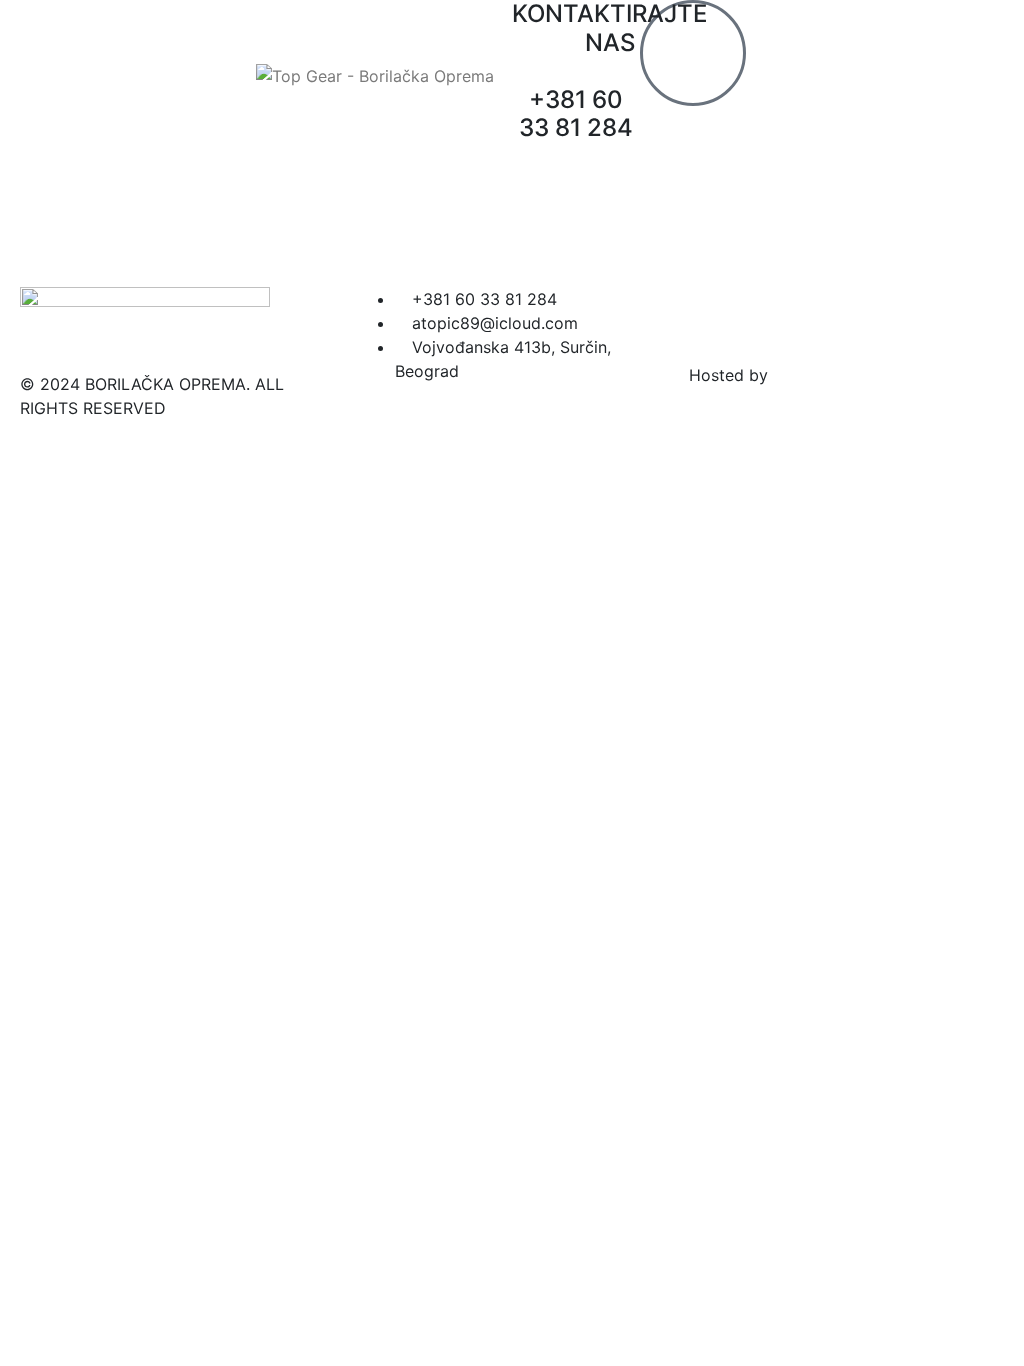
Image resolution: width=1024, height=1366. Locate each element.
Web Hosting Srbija (845, 375)
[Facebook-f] (714, 312)
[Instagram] (769, 312)
